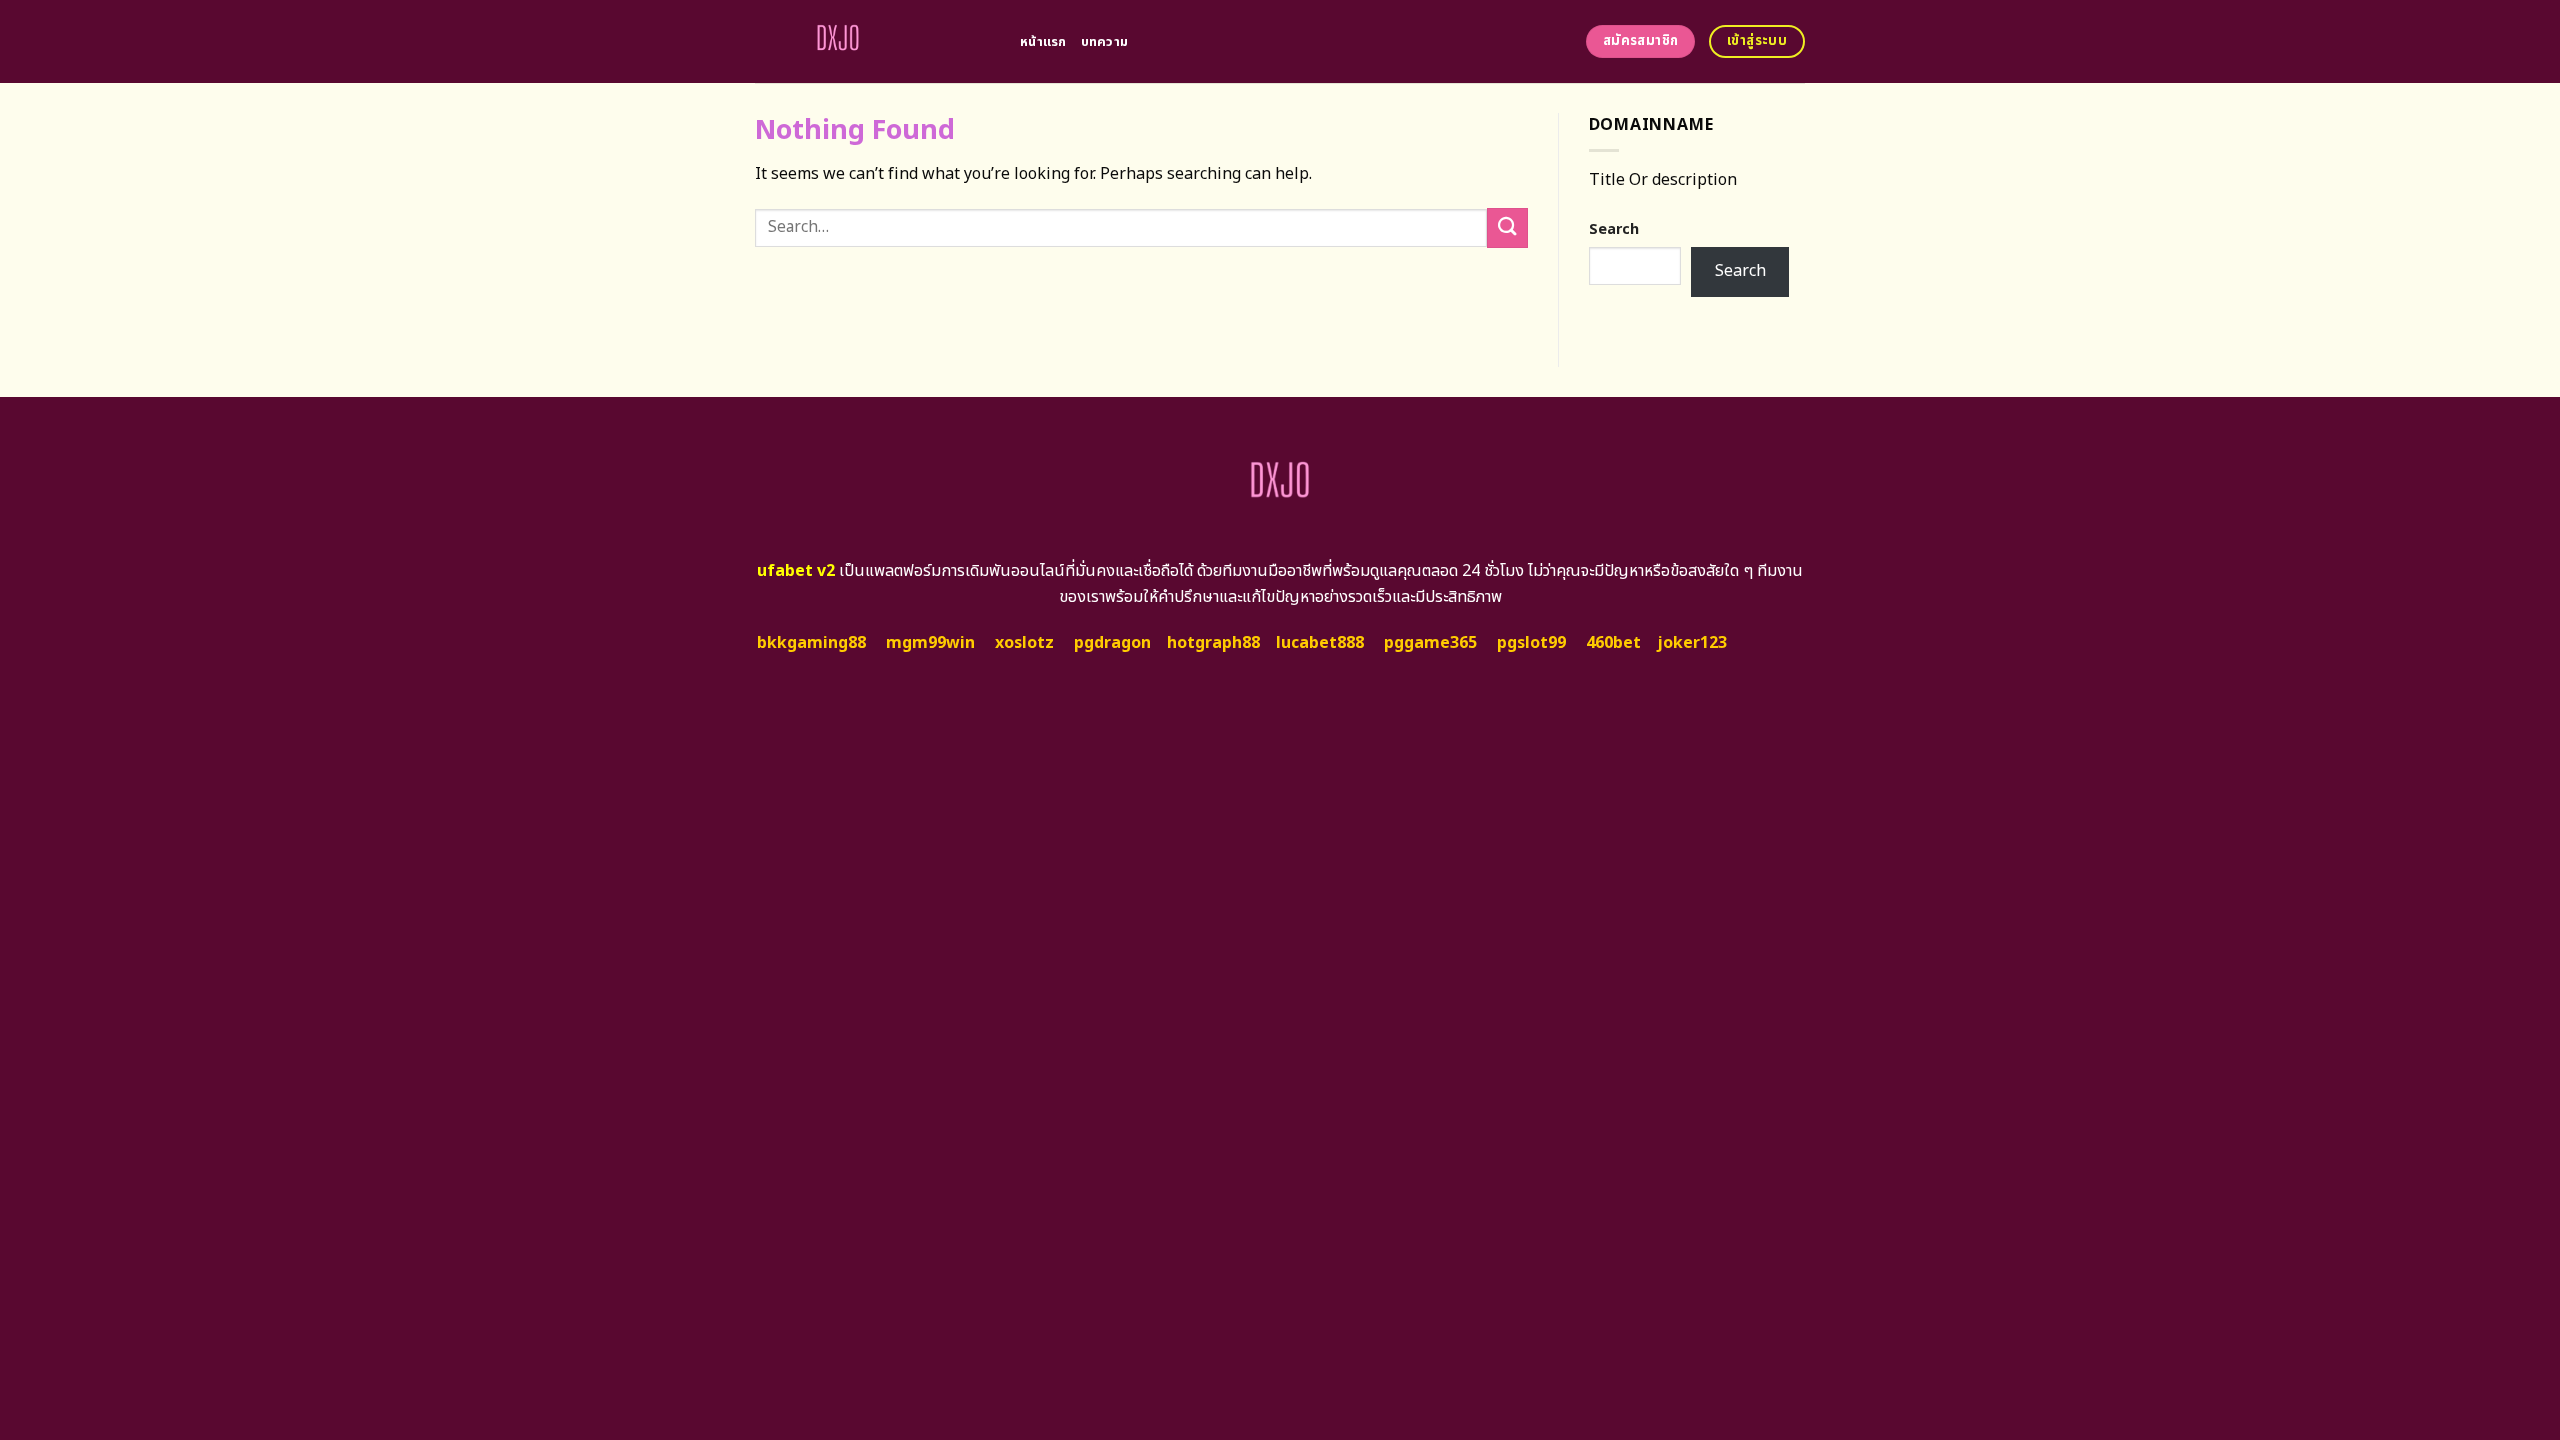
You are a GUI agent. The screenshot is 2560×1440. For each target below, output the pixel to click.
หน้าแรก (1043, 42)
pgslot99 (1531, 643)
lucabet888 (1320, 643)
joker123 (1692, 643)
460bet (1613, 643)
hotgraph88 (1213, 643)
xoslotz (1024, 643)
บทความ (1105, 42)
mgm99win (930, 643)
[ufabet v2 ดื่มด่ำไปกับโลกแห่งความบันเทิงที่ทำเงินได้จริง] (872, 41)
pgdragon (1112, 643)
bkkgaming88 (811, 643)
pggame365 (1430, 643)
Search (1614, 229)
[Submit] (1507, 227)
